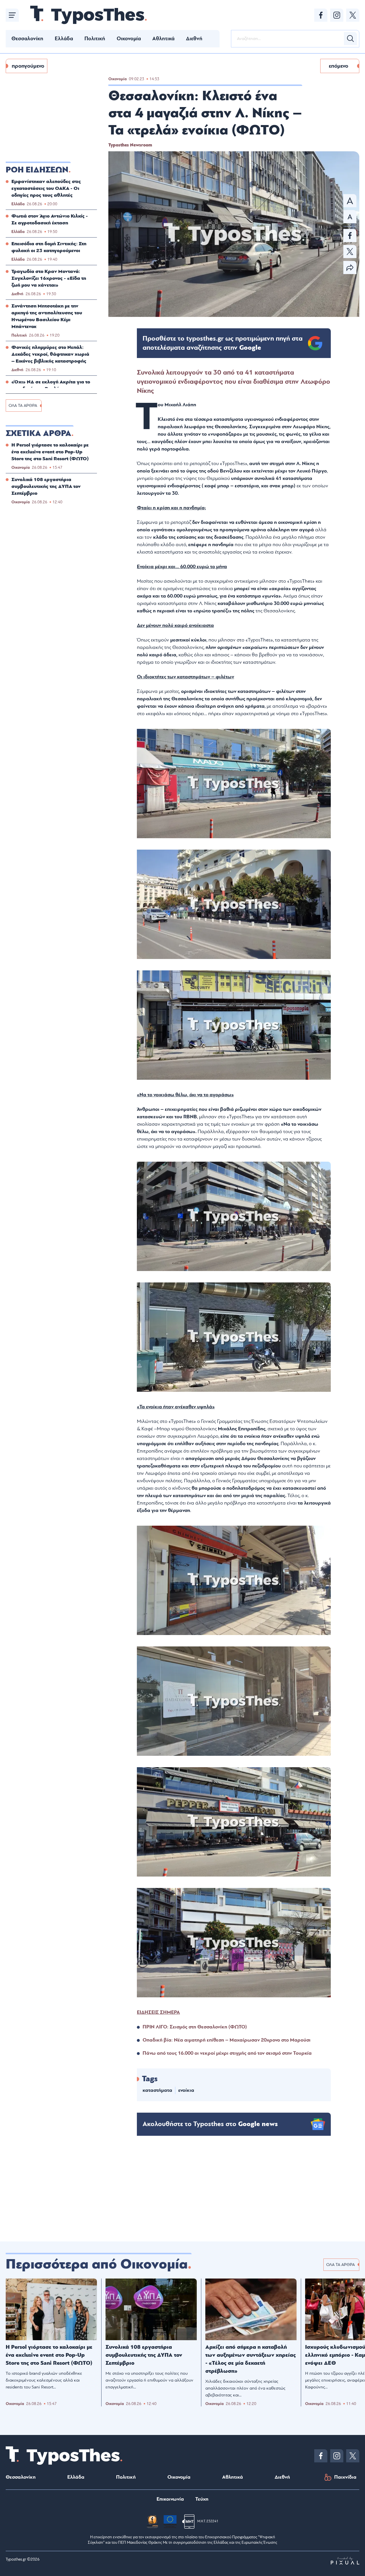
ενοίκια (186, 2090)
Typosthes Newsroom (130, 145)
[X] (353, 15)
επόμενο (338, 66)
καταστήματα (157, 2090)
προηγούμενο (28, 66)
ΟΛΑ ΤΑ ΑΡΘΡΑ (23, 406)
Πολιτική (95, 39)
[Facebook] (321, 15)
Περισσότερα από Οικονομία (97, 2264)
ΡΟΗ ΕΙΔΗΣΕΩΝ (37, 170)
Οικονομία (129, 39)
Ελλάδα (64, 39)
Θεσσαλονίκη (27, 39)
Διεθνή (194, 39)
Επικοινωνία (170, 2499)
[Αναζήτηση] (350, 39)
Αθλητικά (163, 39)
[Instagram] (337, 15)
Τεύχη (202, 2499)
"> (223, 343)
